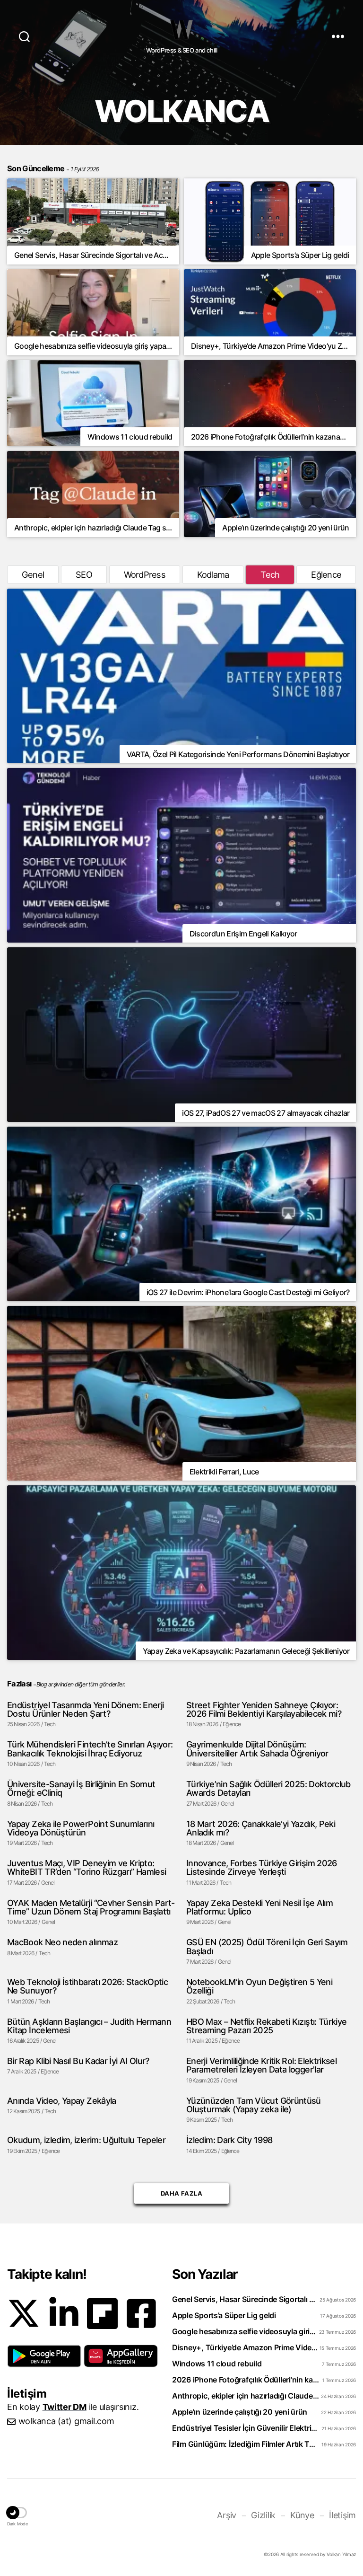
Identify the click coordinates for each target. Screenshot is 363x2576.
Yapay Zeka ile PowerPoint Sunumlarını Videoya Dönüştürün (81, 1828)
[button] (44, 2356)
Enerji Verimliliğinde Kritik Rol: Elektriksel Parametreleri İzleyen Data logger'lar (261, 2065)
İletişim (342, 2515)
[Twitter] (24, 2313)
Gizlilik (263, 2515)
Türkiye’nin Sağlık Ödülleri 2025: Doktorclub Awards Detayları (268, 1788)
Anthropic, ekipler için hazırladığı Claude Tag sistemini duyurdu (246, 2396)
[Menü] (338, 36)
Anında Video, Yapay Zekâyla (62, 2100)
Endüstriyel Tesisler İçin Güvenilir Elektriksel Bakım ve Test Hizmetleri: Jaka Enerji (246, 2428)
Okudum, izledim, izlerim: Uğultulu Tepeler (86, 2140)
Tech (270, 574)
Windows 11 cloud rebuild (217, 2364)
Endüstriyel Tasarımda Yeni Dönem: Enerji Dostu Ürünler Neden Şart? (85, 1709)
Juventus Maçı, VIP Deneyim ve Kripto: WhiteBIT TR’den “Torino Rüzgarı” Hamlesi (86, 1867)
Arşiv (227, 2515)
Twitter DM (65, 2407)
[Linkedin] (64, 2313)
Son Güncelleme (53, 168)
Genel (33, 574)
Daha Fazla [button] (181, 2193)
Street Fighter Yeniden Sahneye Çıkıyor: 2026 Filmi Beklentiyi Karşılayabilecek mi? (264, 1709)
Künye (302, 2515)
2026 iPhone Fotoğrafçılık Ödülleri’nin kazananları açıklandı (246, 2380)
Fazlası (19, 1684)
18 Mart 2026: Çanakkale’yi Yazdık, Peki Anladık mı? (261, 1828)
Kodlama (213, 574)
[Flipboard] (102, 2314)
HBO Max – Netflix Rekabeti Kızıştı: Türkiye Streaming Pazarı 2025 (266, 2026)
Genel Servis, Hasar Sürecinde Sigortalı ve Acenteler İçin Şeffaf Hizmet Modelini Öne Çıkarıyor (246, 2299)
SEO (84, 574)
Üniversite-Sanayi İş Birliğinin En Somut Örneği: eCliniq (81, 1788)
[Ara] (24, 36)
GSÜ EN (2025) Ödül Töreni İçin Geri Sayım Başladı (267, 1946)
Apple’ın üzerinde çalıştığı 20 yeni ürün (240, 2412)
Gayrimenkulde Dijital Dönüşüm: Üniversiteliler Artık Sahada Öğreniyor (257, 1749)
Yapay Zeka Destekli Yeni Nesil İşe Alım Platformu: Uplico (259, 1907)
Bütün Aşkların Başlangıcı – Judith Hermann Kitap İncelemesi (89, 2026)
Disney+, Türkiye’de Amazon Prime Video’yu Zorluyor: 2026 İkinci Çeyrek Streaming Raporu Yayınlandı (246, 2347)
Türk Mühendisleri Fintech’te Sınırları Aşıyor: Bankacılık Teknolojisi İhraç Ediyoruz (90, 1749)
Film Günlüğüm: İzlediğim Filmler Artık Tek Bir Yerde (246, 2444)
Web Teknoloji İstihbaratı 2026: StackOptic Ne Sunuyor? (87, 1986)
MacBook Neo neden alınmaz (62, 1942)
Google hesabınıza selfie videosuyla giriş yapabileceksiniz (246, 2331)
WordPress (145, 574)
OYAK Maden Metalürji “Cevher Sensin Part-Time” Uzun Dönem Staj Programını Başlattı (91, 1907)
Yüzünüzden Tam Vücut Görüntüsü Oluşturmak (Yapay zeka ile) (254, 2105)
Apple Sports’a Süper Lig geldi (224, 2315)
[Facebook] (141, 2313)
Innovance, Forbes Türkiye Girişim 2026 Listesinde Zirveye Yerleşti (262, 1867)
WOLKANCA (181, 30)
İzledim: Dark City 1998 (229, 2140)
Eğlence (326, 574)
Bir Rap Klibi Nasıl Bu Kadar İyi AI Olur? (78, 2061)
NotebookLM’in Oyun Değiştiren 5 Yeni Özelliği (259, 1986)
